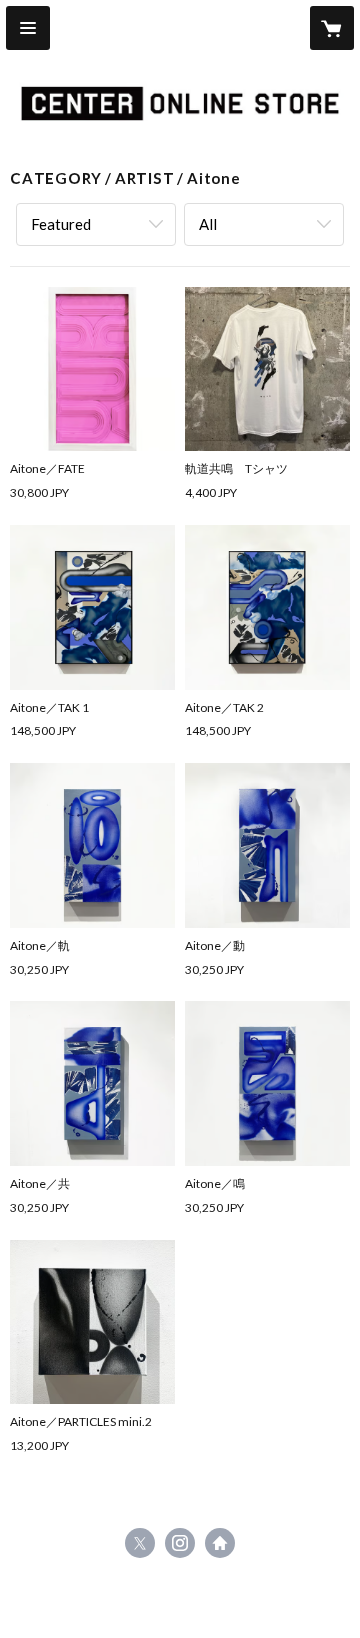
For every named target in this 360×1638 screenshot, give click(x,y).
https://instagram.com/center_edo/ (180, 1543)
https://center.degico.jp (220, 1543)
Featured (61, 224)
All (208, 224)
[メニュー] (28, 28)
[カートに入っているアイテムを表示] (332, 28)
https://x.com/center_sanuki (140, 1543)
